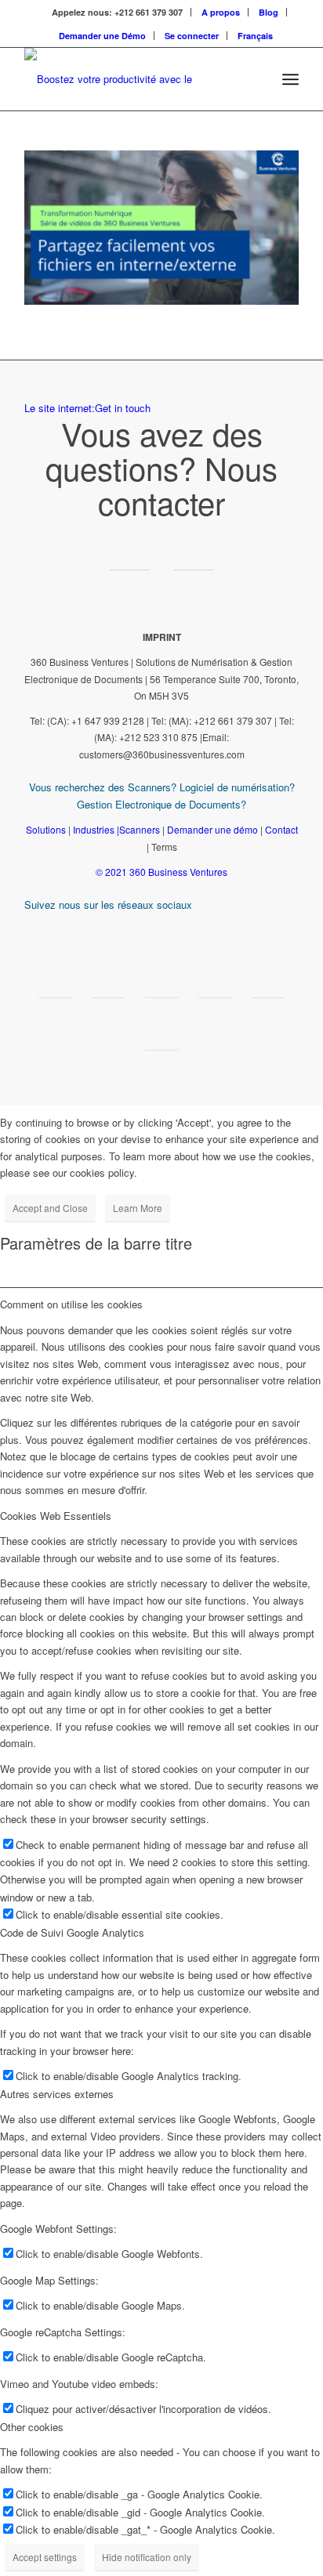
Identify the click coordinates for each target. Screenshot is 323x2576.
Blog (269, 12)
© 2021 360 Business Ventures (161, 872)
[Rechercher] (256, 79)
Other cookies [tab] (32, 2427)
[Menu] (290, 79)
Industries (94, 829)
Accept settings (45, 2557)
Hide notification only (147, 2557)
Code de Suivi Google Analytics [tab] (72, 1932)
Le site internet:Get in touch (87, 408)
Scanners (140, 829)
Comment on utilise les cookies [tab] (71, 1304)
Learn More (138, 1208)
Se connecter (192, 36)
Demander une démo (212, 829)
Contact (281, 829)
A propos (221, 12)
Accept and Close (50, 1208)
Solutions (46, 829)
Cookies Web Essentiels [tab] (56, 1516)
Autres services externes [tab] (57, 2094)
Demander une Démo (102, 36)
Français (255, 36)
